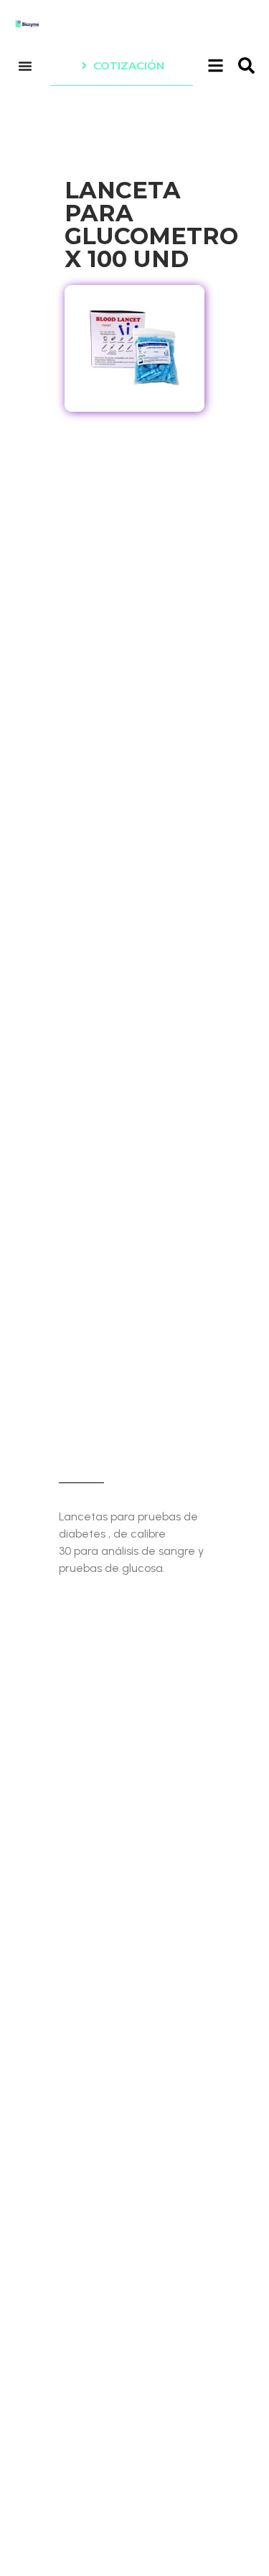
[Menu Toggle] (25, 66)
